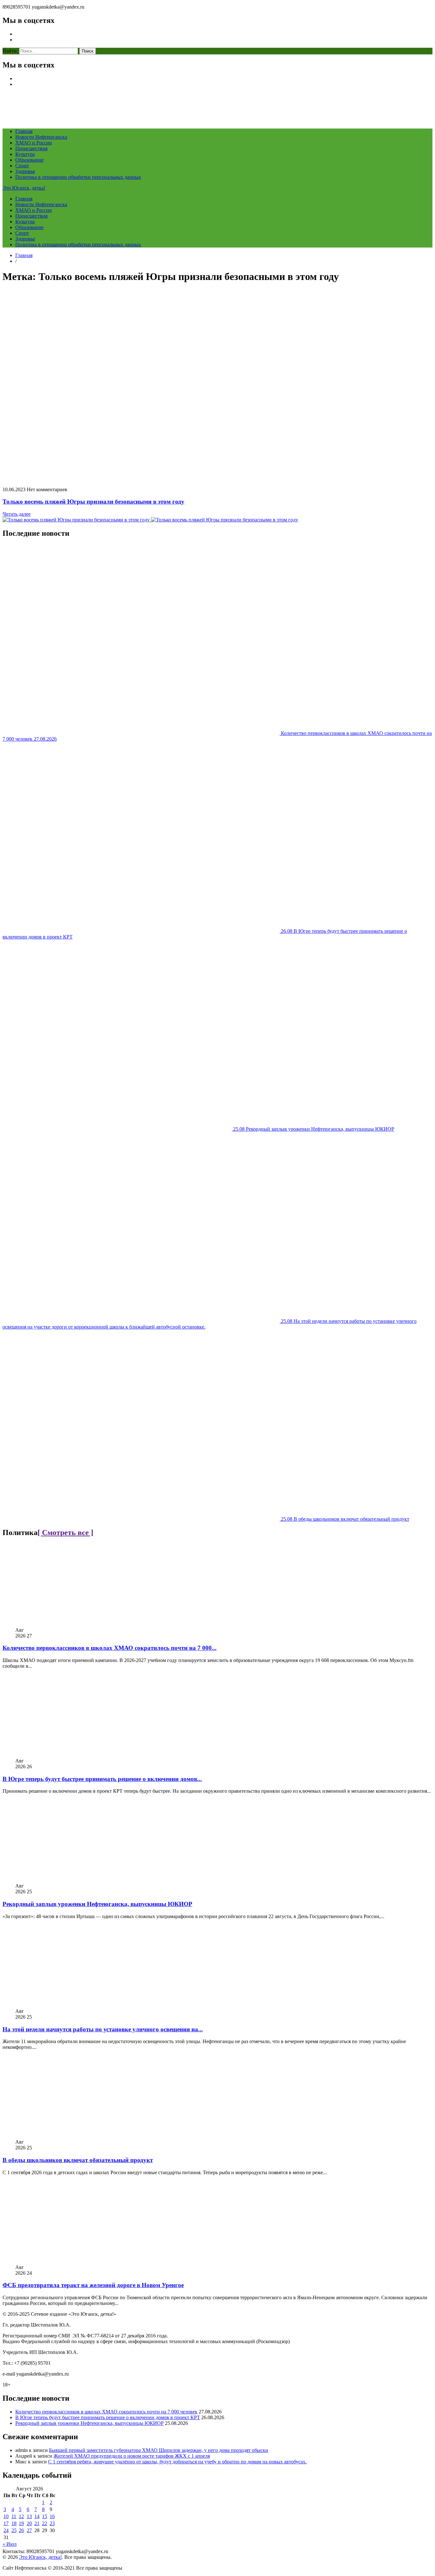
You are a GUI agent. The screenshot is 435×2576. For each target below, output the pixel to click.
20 (29, 2523)
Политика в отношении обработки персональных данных (78, 177)
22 (45, 2523)
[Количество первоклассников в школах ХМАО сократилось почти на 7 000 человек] (81, 1624)
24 (6, 2530)
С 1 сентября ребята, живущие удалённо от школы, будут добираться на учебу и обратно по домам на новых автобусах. (177, 2462)
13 (29, 2516)
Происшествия (31, 148)
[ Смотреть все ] (65, 1532)
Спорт (22, 166)
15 (45, 2516)
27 (29, 2530)
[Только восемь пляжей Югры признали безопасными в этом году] (154, 479)
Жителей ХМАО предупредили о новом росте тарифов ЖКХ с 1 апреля (132, 2456)
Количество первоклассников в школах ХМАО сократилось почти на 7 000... (110, 1648)
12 (21, 2516)
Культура (25, 154)
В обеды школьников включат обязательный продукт (78, 2160)
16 (52, 2516)
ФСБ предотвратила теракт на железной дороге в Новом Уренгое (93, 2285)
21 (37, 2523)
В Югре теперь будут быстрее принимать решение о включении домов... (102, 1779)
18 (14, 2523)
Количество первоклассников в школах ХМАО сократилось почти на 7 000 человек (106, 2412)
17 (6, 2523)
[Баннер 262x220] (225, 520)
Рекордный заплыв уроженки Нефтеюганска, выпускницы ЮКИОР (97, 1904)
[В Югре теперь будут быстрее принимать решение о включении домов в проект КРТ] (81, 1755)
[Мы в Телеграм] (77, 520)
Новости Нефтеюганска (41, 137)
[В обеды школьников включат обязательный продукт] (81, 2136)
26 (21, 2530)
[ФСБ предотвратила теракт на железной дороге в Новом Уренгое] (81, 2262)
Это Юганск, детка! (24, 188)
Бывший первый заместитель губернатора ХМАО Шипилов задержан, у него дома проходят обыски (159, 2450)
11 (14, 2516)
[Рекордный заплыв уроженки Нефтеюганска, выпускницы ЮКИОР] (81, 1880)
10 (6, 2516)
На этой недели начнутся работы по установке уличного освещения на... (103, 2029)
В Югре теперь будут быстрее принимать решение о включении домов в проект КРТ (108, 2417)
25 (14, 2530)
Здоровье (25, 171)
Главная (24, 131)
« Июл (10, 2544)
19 (21, 2523)
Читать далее (17, 514)
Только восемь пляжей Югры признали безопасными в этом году (93, 502)
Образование (29, 160)
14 (37, 2516)
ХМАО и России (34, 143)
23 (52, 2523)
